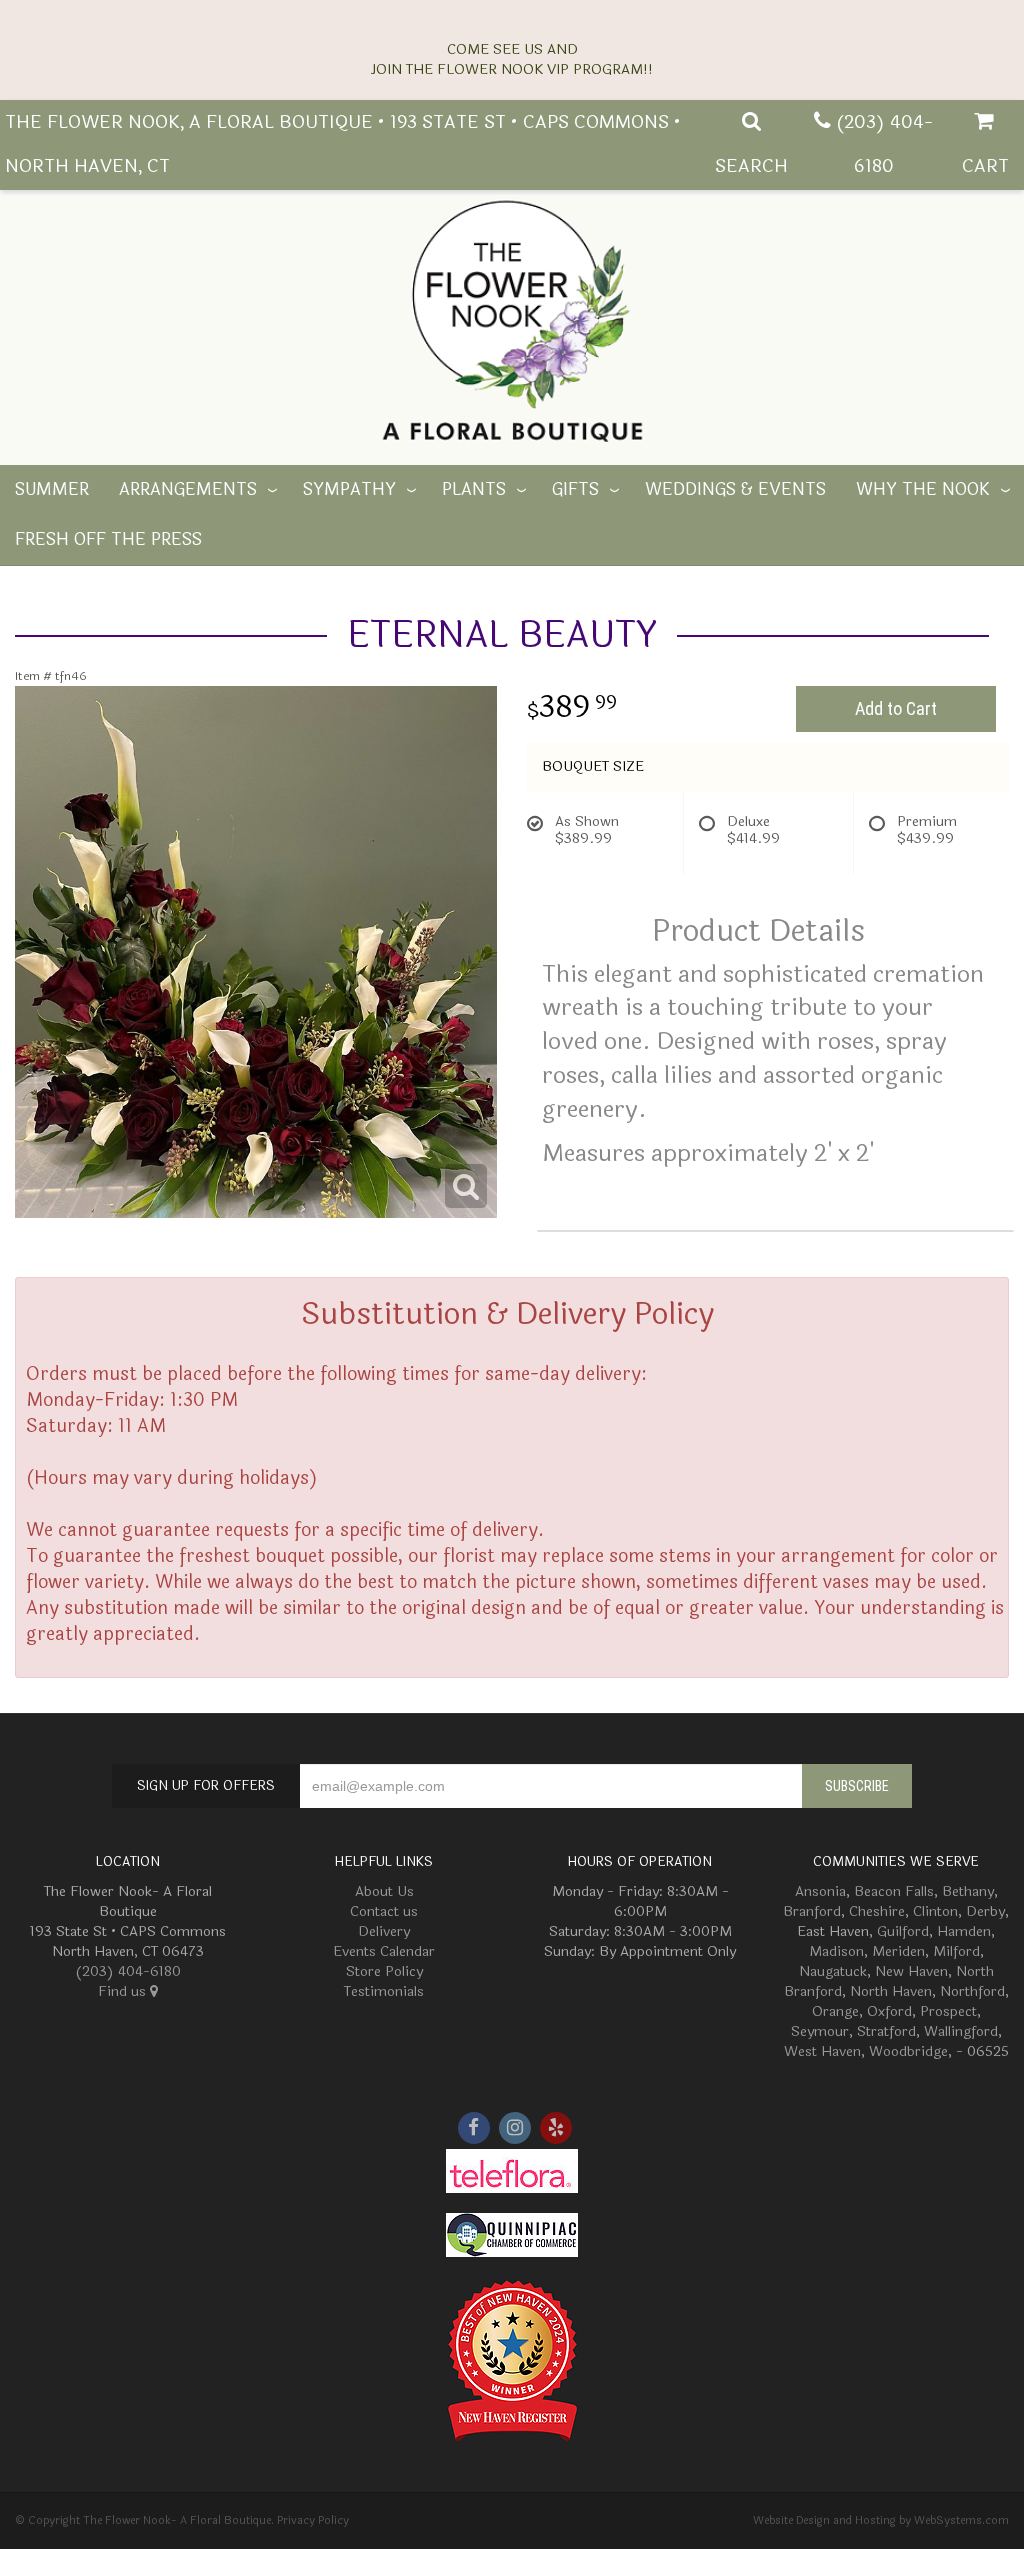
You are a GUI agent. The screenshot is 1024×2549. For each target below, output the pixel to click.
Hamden (964, 1931)
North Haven (891, 1991)
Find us (124, 1991)
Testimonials (384, 1991)
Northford (972, 1991)
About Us (384, 1891)
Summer (52, 490)
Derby (985, 1911)
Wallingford (961, 2031)
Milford (956, 1951)
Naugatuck (833, 1971)
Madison (836, 1951)
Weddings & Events (735, 490)
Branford (812, 1911)
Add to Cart (896, 708)
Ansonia (820, 1891)
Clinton (935, 1911)
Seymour (820, 2031)
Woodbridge (908, 2051)
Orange (835, 2011)
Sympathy (349, 490)
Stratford (886, 2031)
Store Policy (384, 1971)
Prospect (948, 2011)
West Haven (822, 2051)
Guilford (903, 1931)
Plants (474, 490)
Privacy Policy (313, 2520)
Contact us (384, 1911)
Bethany (968, 1891)
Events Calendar (384, 1951)
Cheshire (877, 1911)
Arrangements (188, 490)
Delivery (384, 1931)
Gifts (575, 490)
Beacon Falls (894, 1891)
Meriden (898, 1951)
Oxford (889, 2011)
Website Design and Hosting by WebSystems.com (881, 2520)
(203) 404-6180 (128, 1971)
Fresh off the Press (108, 540)
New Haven (911, 1971)
